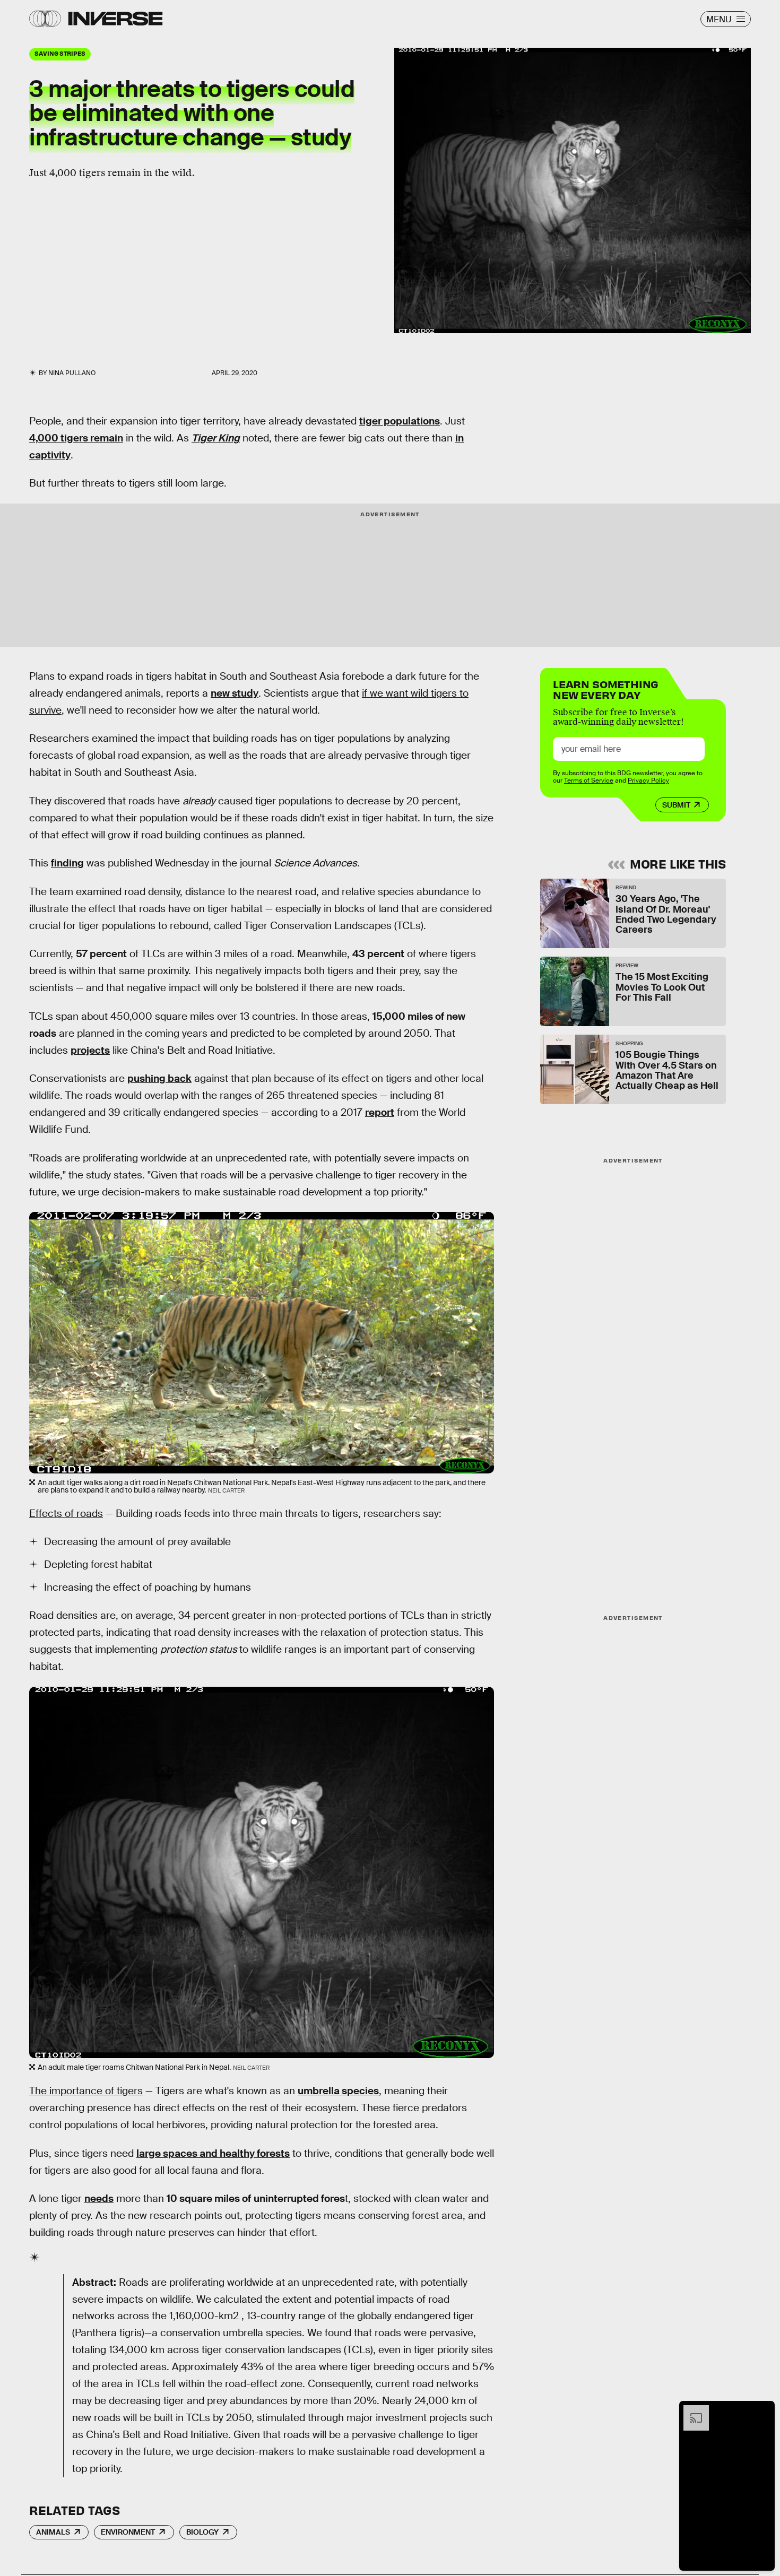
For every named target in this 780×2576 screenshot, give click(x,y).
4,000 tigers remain (76, 438)
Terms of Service (589, 780)
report (380, 1112)
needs (99, 2198)
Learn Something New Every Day (606, 688)
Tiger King (216, 438)
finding (67, 863)
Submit (676, 805)
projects (90, 1050)
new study (235, 693)
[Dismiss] (763, 2410)
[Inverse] (115, 19)
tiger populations (400, 421)
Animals (53, 2532)
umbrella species (338, 2091)
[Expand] (691, 2410)
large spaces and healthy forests (213, 2153)
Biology (202, 2532)
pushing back (159, 1078)
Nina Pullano (72, 373)
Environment (128, 2532)
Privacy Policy (648, 780)
